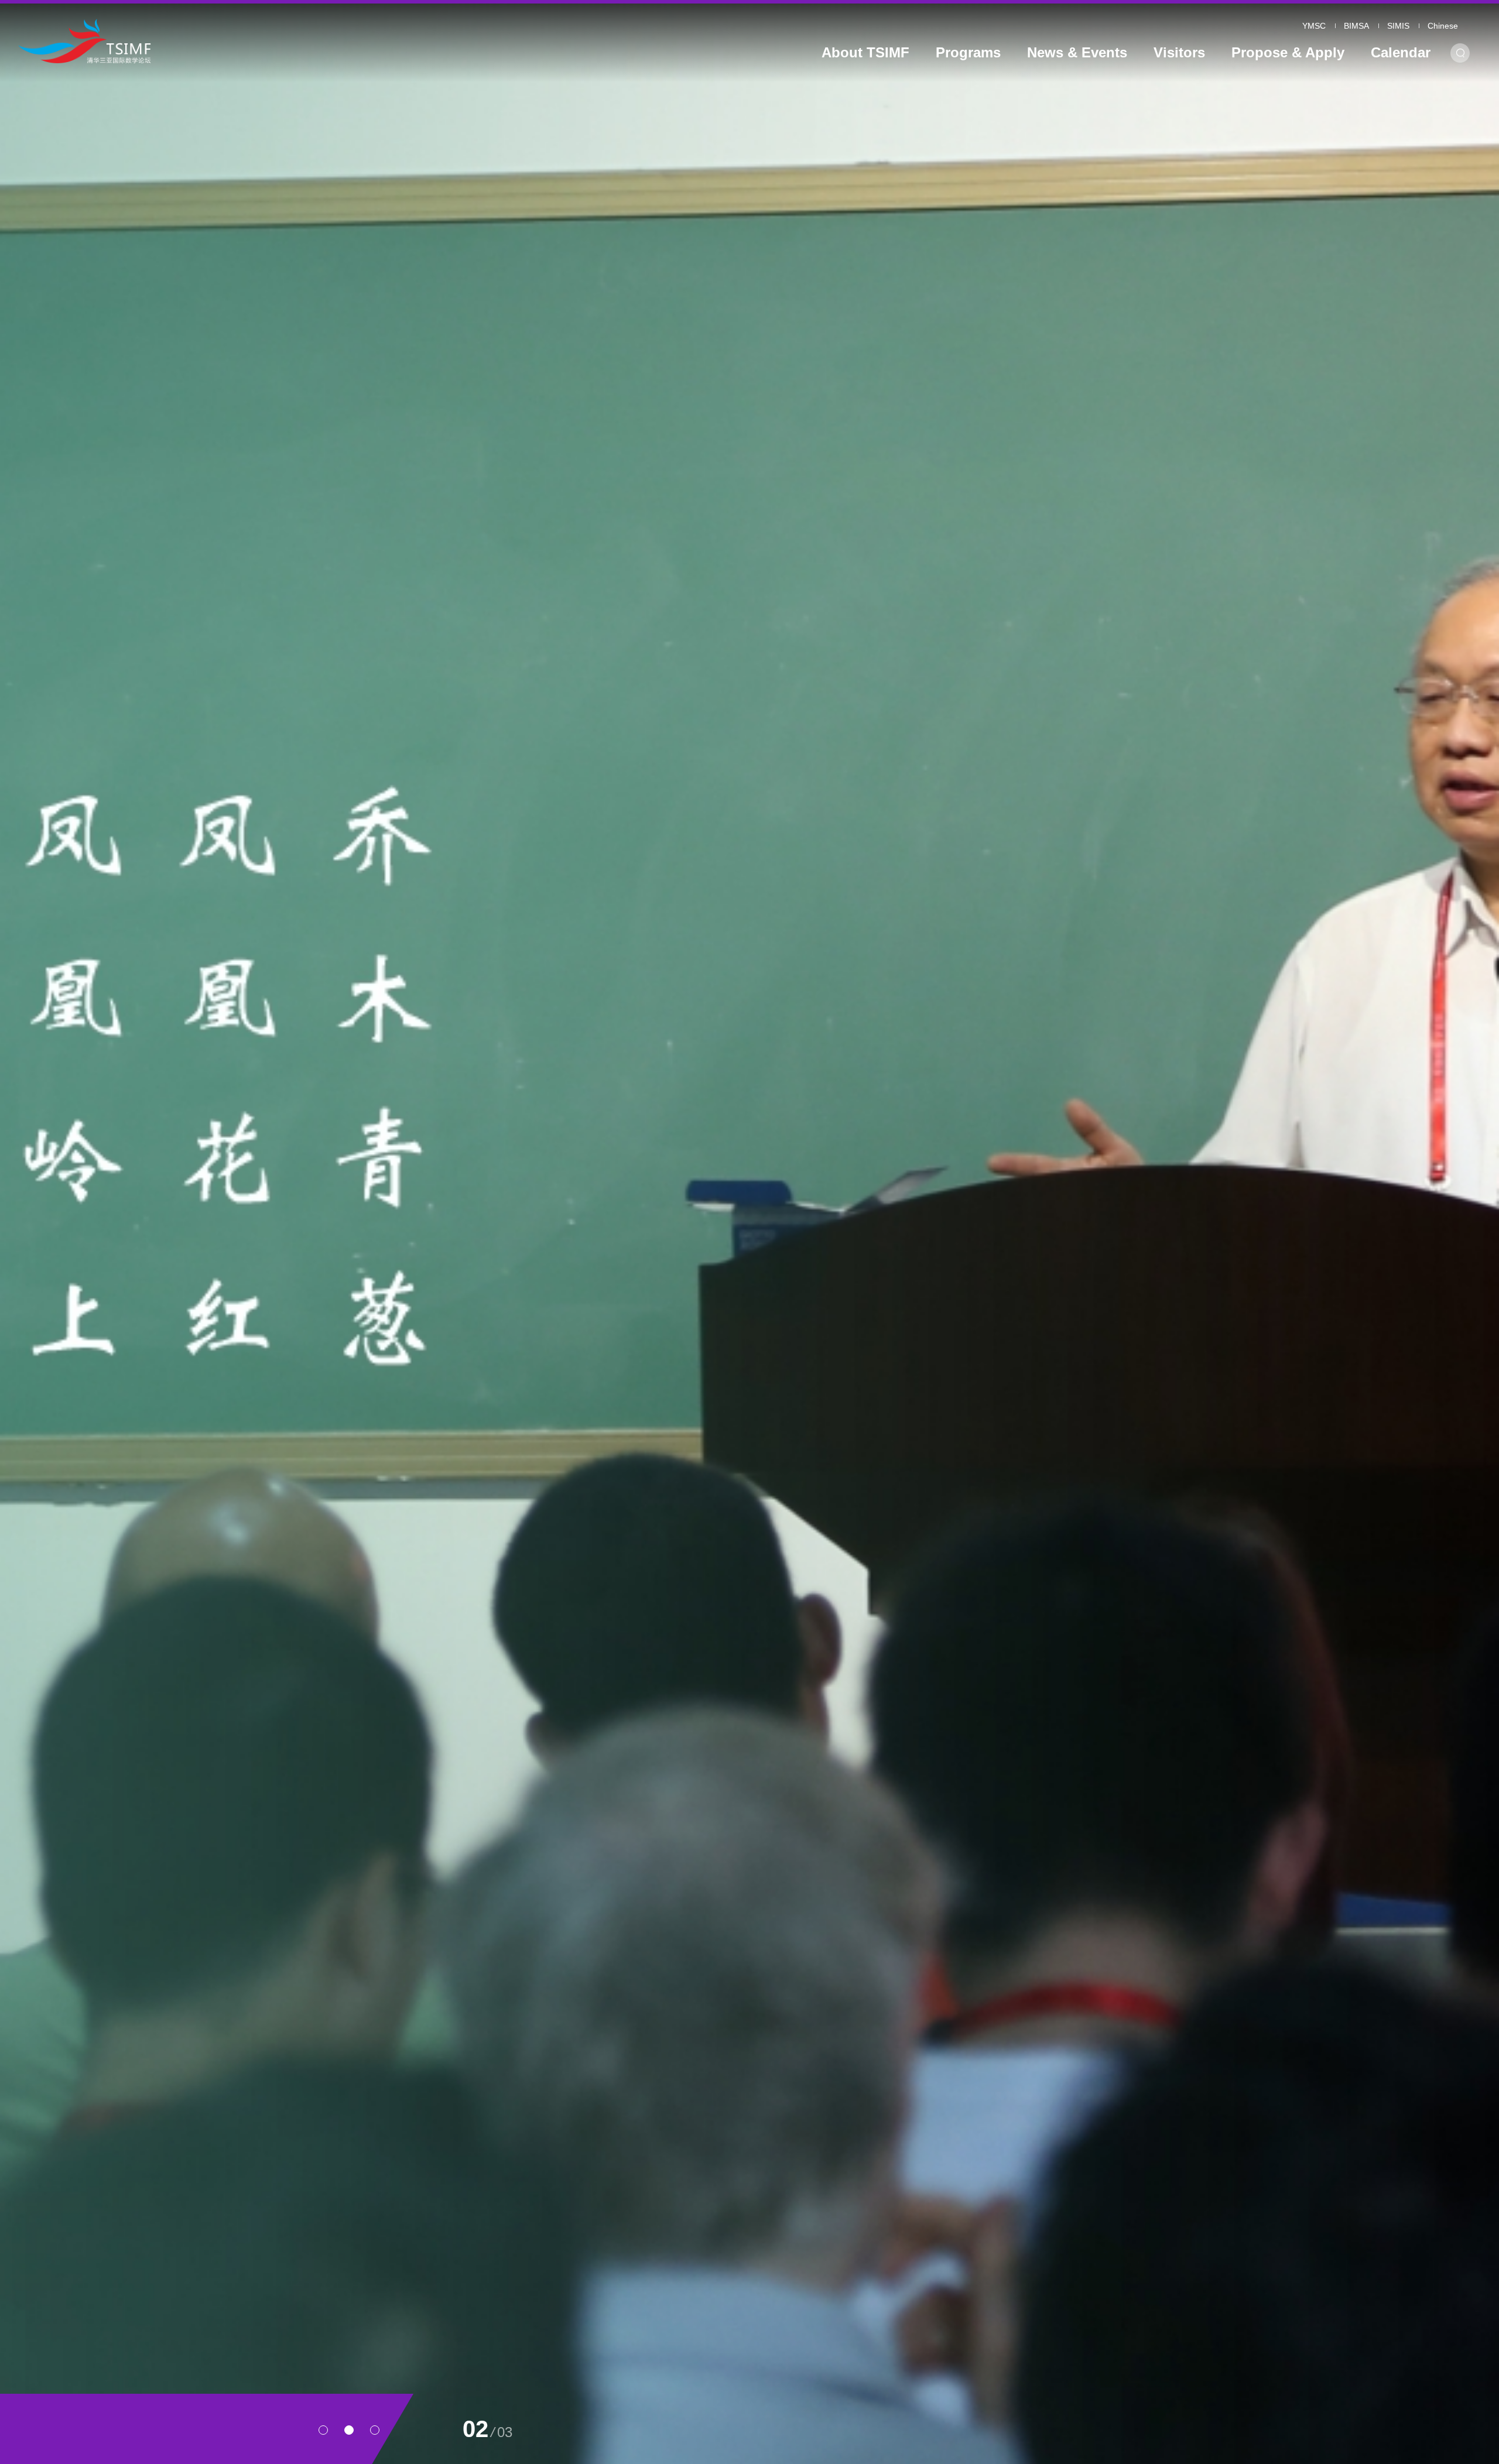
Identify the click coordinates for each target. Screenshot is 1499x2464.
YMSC (1314, 26)
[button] (323, 2430)
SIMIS (1398, 26)
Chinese (1443, 26)
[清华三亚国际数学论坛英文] (206, 41)
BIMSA (1356, 26)
